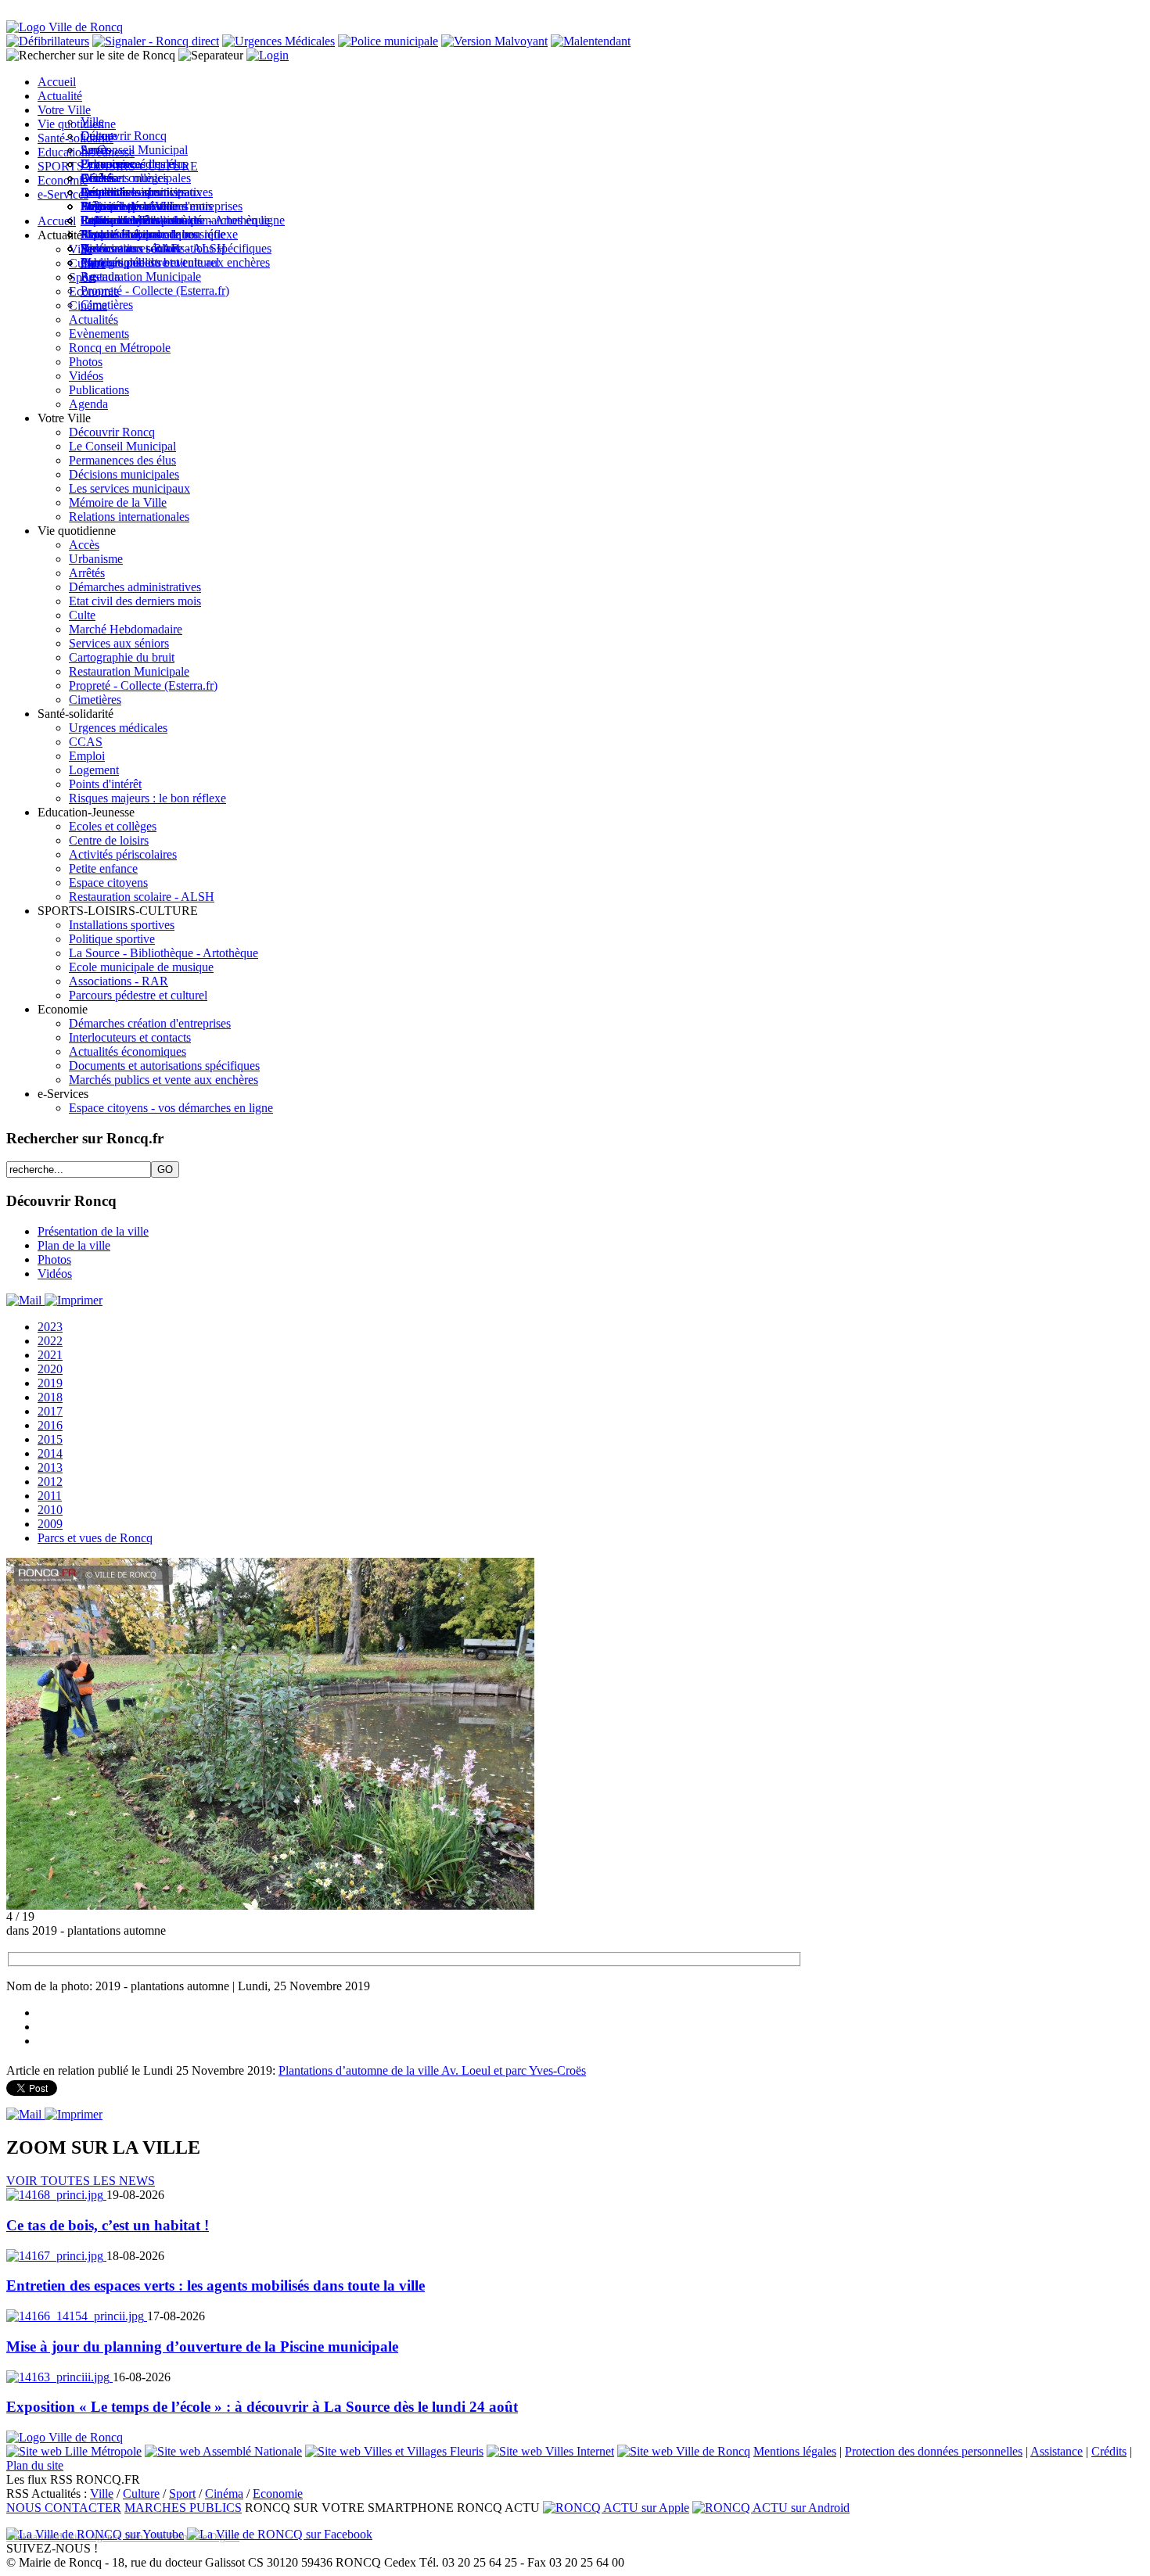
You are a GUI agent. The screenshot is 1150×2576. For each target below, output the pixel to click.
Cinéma (224, 2493)
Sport (182, 2493)
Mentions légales (795, 2451)
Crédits (1109, 2451)
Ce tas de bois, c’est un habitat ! (108, 2225)
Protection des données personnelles (934, 2451)
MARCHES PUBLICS (183, 2508)
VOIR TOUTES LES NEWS (81, 2181)
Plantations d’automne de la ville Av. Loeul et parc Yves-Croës (432, 2070)
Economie (278, 2493)
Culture (141, 2493)
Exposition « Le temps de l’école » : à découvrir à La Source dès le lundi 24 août (262, 2407)
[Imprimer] (74, 1300)
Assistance (1057, 2451)
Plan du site (35, 2465)
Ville (102, 2493)
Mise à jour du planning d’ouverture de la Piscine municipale (202, 2346)
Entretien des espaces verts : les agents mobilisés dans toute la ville (216, 2285)
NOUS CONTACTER (64, 2508)
